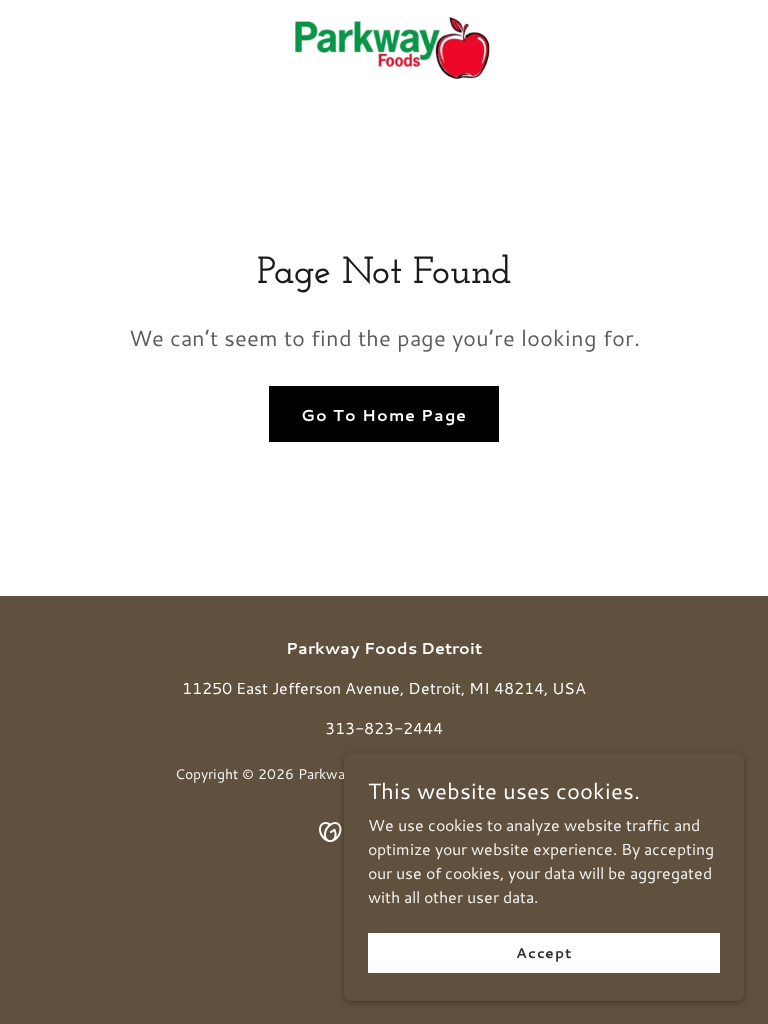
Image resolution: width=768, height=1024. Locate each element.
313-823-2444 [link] (384, 727)
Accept (544, 952)
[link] (384, 48)
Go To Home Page (384, 414)
